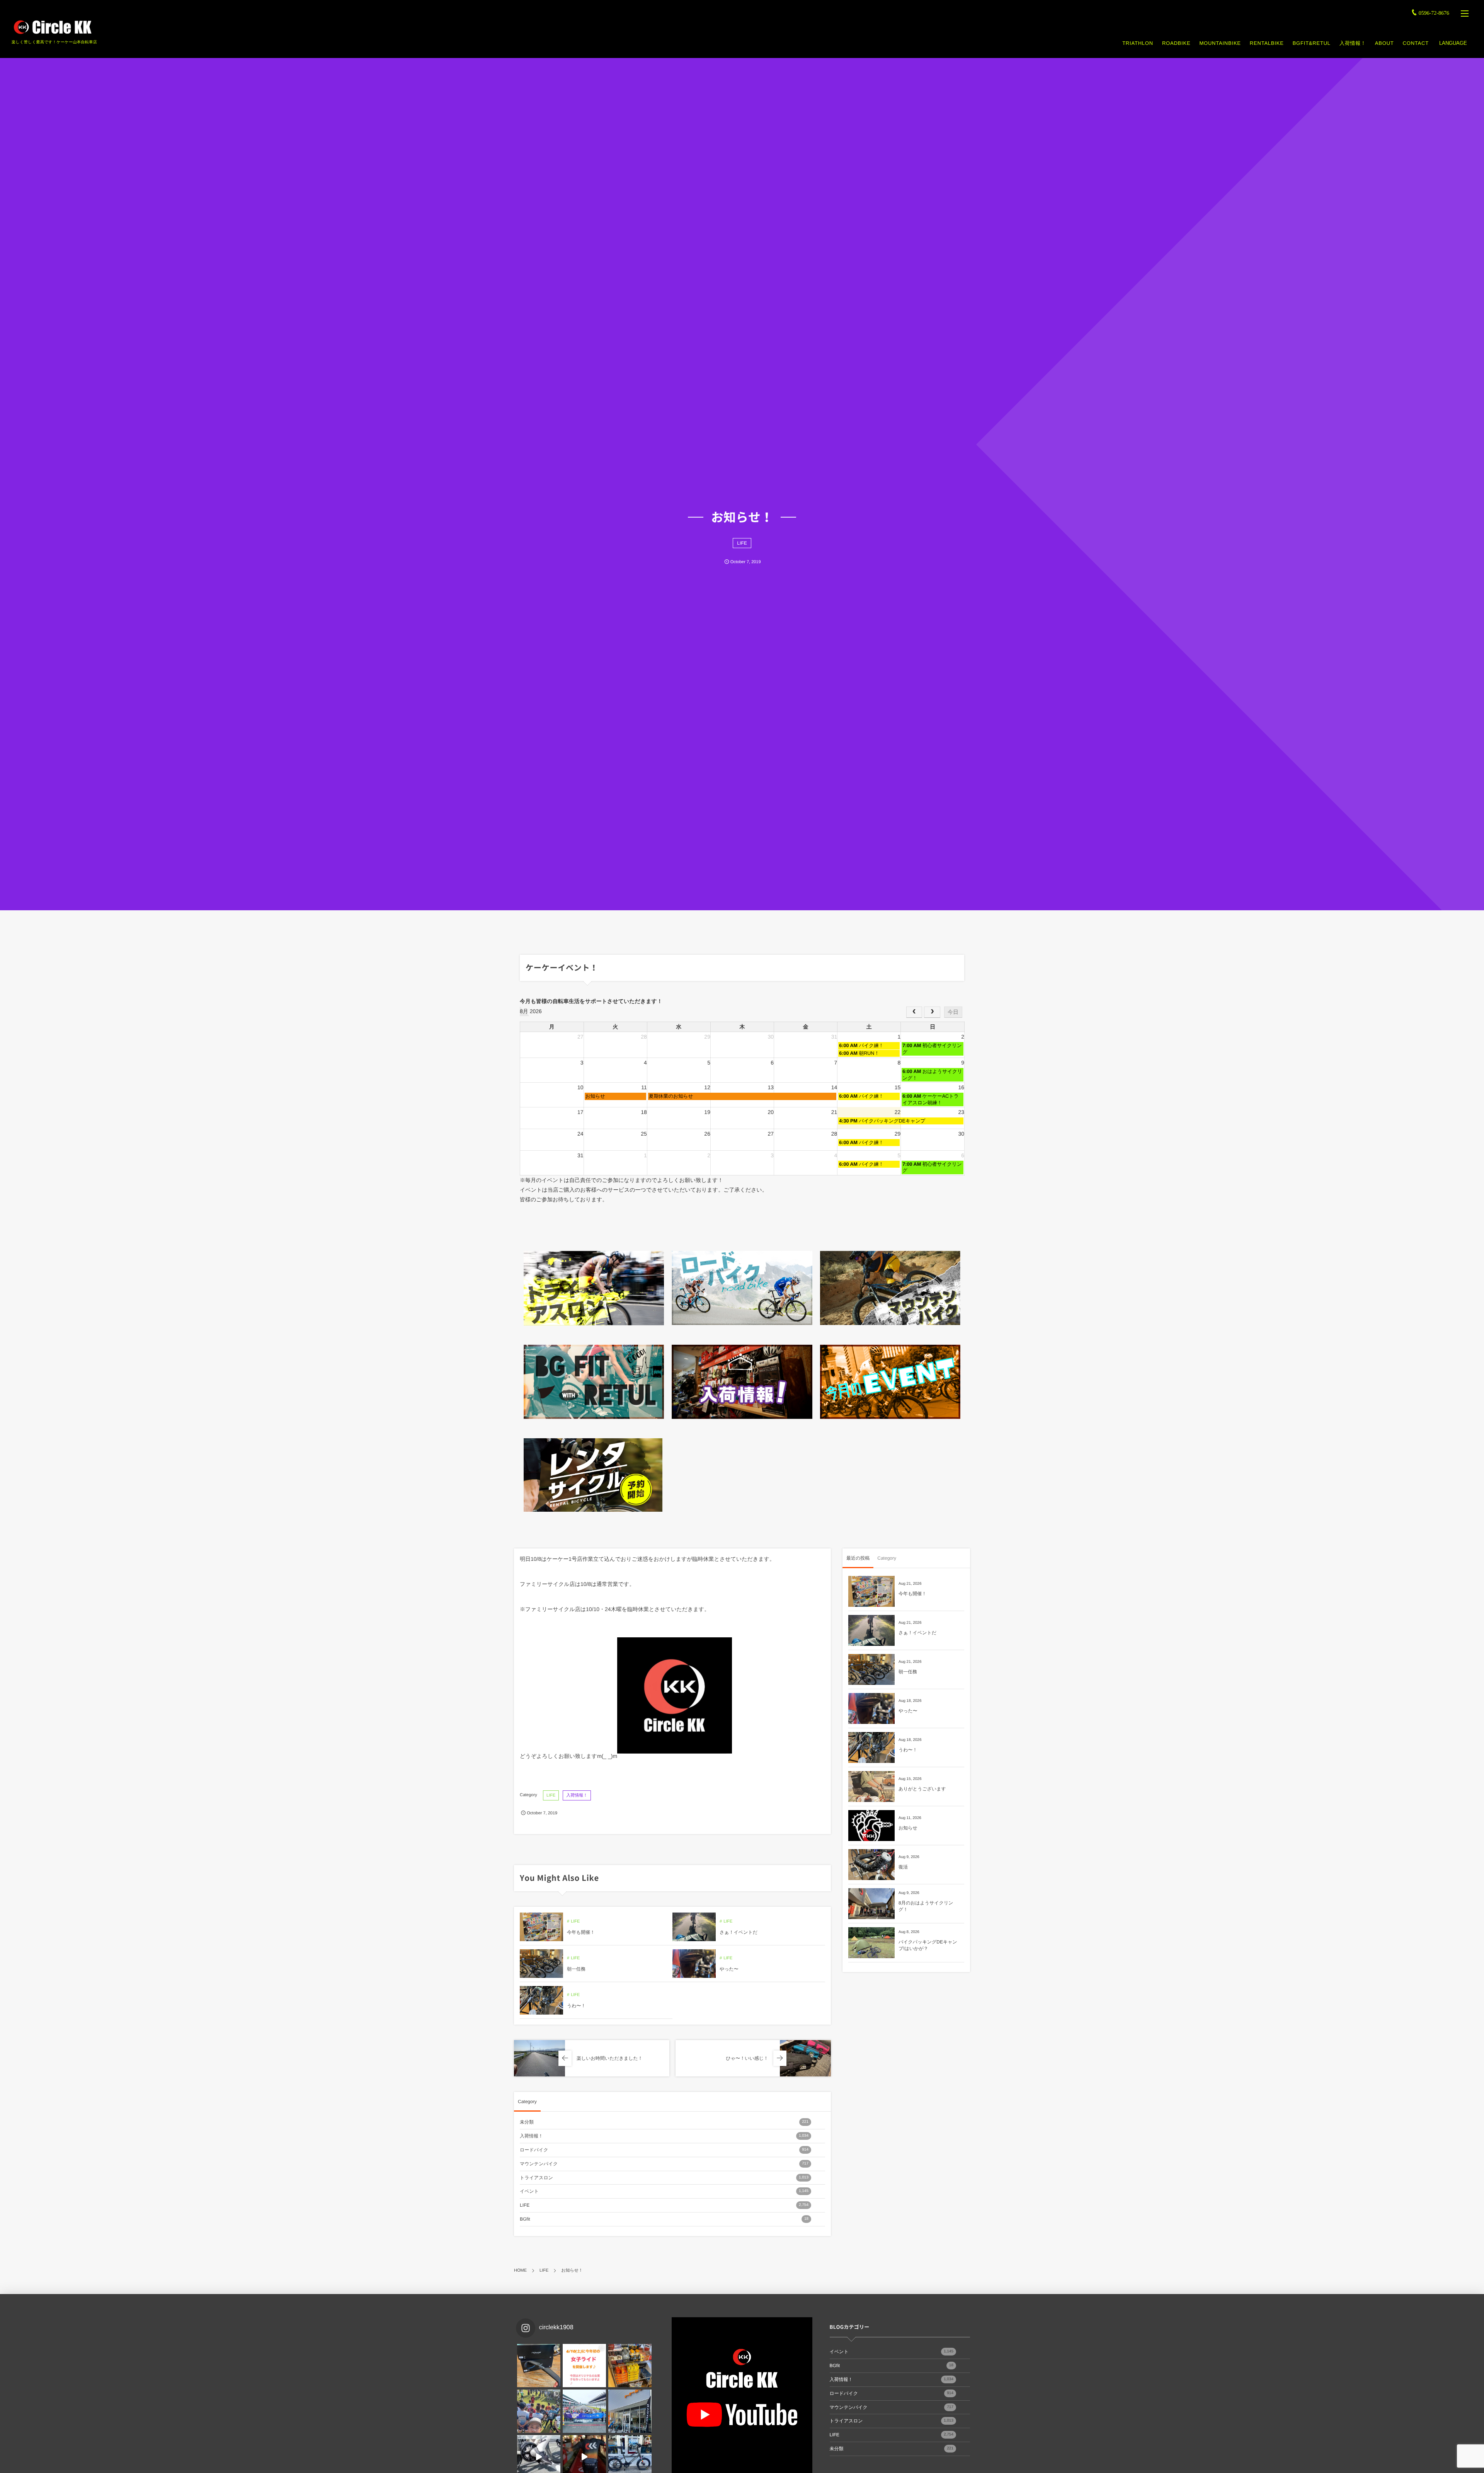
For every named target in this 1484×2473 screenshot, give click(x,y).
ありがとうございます (922, 1789)
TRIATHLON (1138, 43)
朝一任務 (576, 1969)
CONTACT (1416, 43)
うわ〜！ (576, 2006)
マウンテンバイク (664, 2164)
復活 (903, 1867)
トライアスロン (664, 2178)
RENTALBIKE (1267, 43)
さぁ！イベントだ (739, 1932)
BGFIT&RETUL (1312, 43)
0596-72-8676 (1434, 13)
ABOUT (1384, 43)
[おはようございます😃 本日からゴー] (630, 2411)
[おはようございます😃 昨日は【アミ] (539, 2411)
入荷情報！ (1353, 43)
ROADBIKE (1176, 43)
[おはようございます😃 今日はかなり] (630, 2366)
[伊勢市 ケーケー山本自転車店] (52, 27)
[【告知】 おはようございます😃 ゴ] (584, 2411)
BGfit (664, 2219)
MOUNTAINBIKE (1220, 43)
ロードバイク (664, 2150)
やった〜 (729, 1969)
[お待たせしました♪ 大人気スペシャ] (539, 2366)
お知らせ (908, 1828)
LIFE (742, 543)
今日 (953, 1012)
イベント (664, 2191)
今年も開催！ (581, 1932)
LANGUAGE (1453, 43)
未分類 (664, 2122)
